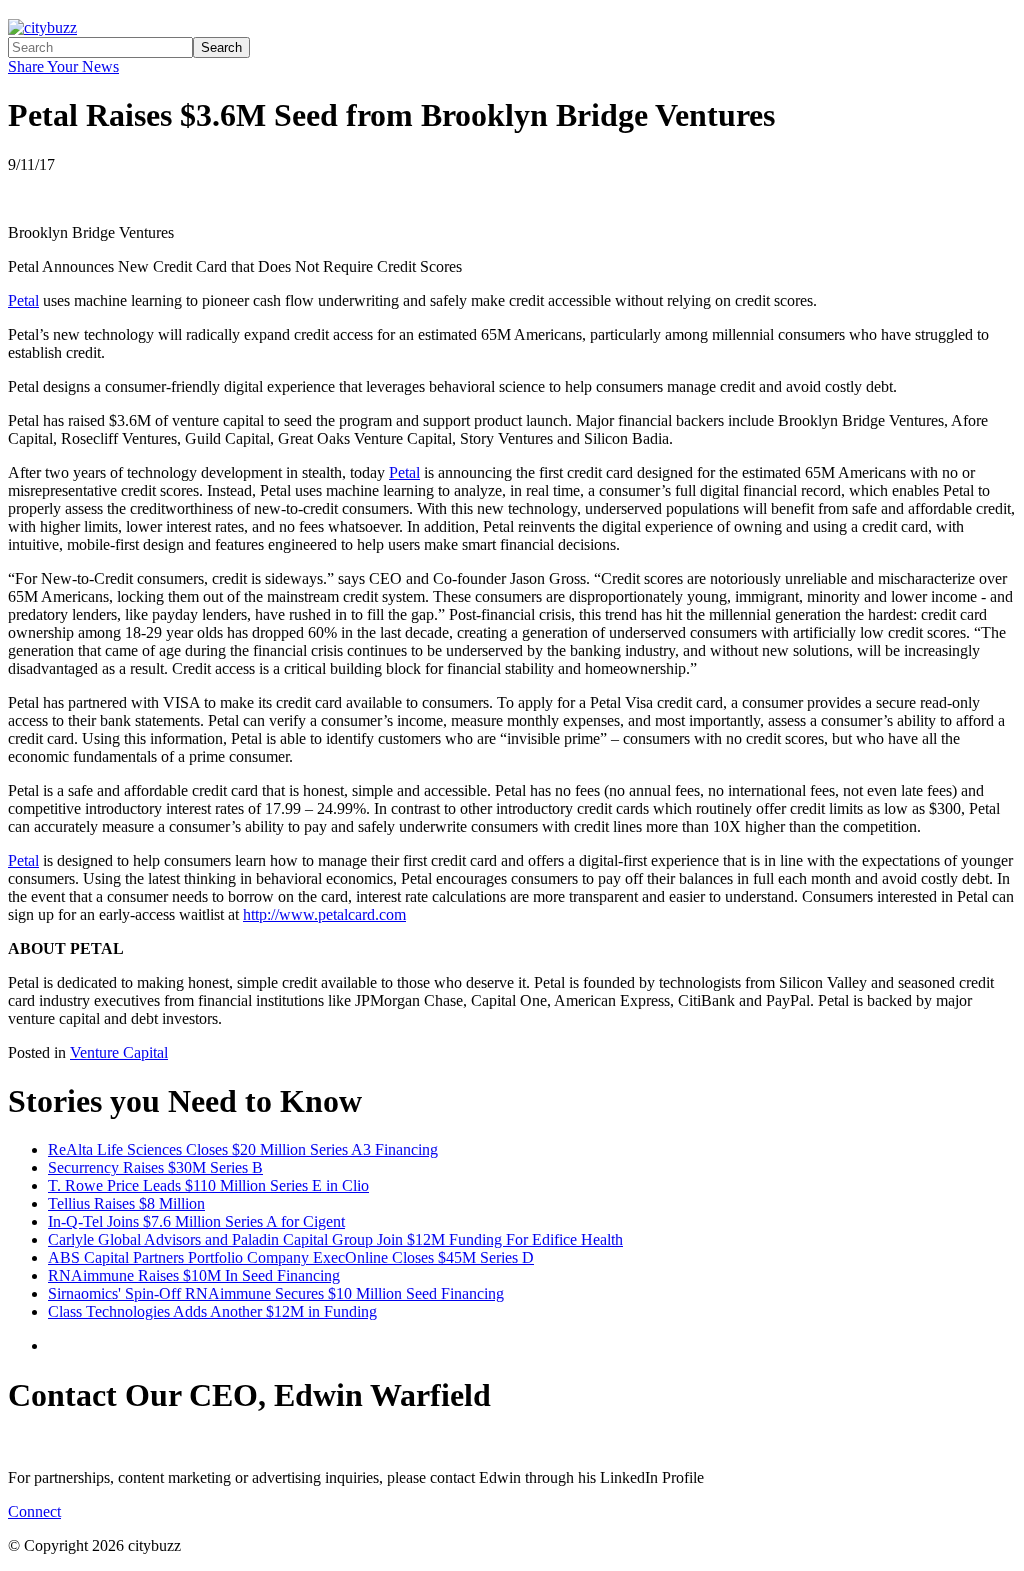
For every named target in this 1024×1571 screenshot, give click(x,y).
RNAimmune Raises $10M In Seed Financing (194, 1275)
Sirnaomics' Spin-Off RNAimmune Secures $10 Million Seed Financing (276, 1293)
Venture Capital (119, 1052)
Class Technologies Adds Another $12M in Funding (212, 1311)
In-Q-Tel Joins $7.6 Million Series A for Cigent (196, 1221)
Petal (23, 300)
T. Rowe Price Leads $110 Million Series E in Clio (208, 1185)
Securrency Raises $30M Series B (155, 1167)
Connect (34, 1511)
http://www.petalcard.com (324, 914)
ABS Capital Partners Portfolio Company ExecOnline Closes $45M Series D (291, 1257)
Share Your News (63, 66)
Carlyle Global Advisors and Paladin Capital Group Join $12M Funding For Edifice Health (335, 1239)
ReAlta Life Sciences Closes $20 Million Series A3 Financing (243, 1149)
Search (221, 47)
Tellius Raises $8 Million (126, 1203)
